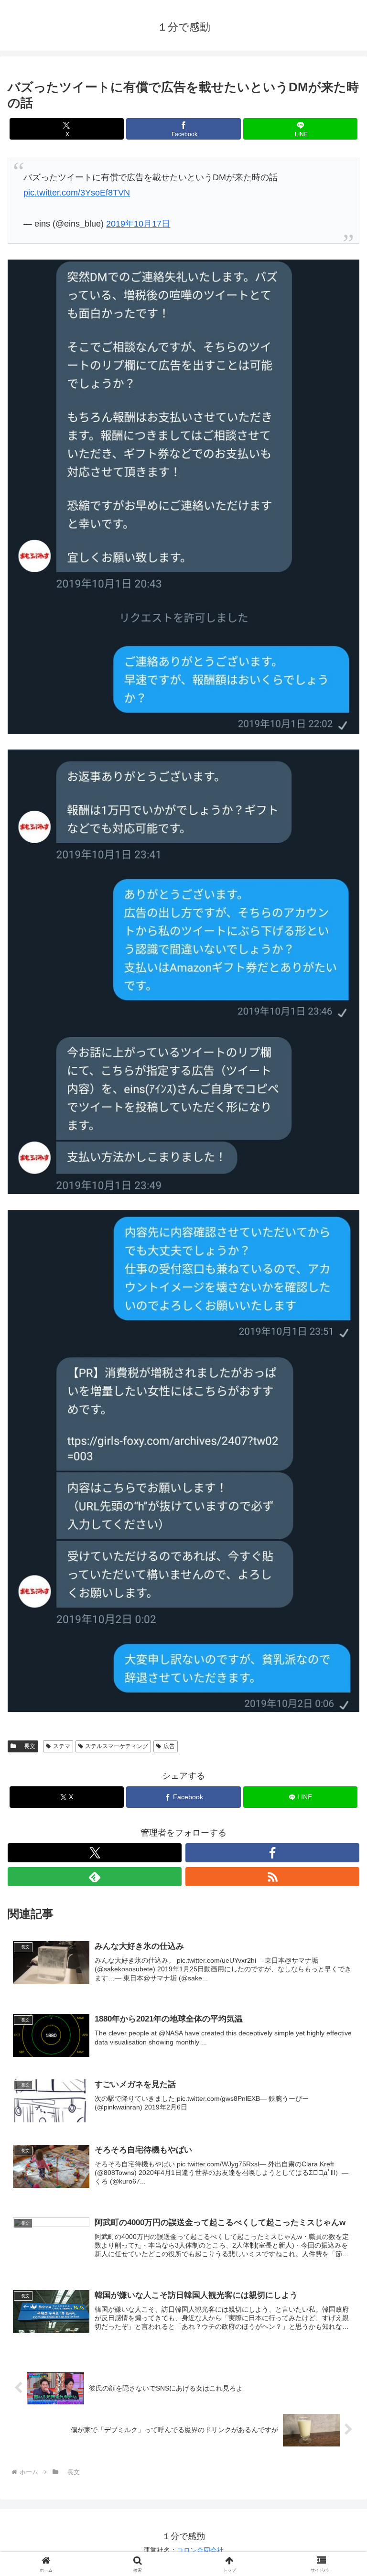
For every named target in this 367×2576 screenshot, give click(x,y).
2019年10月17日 (138, 224)
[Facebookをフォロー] (272, 1853)
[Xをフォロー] (95, 1853)
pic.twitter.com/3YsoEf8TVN (77, 193)
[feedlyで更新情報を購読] (95, 1877)
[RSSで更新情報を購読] (272, 1877)
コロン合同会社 (200, 2550)
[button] (339, 1737)
